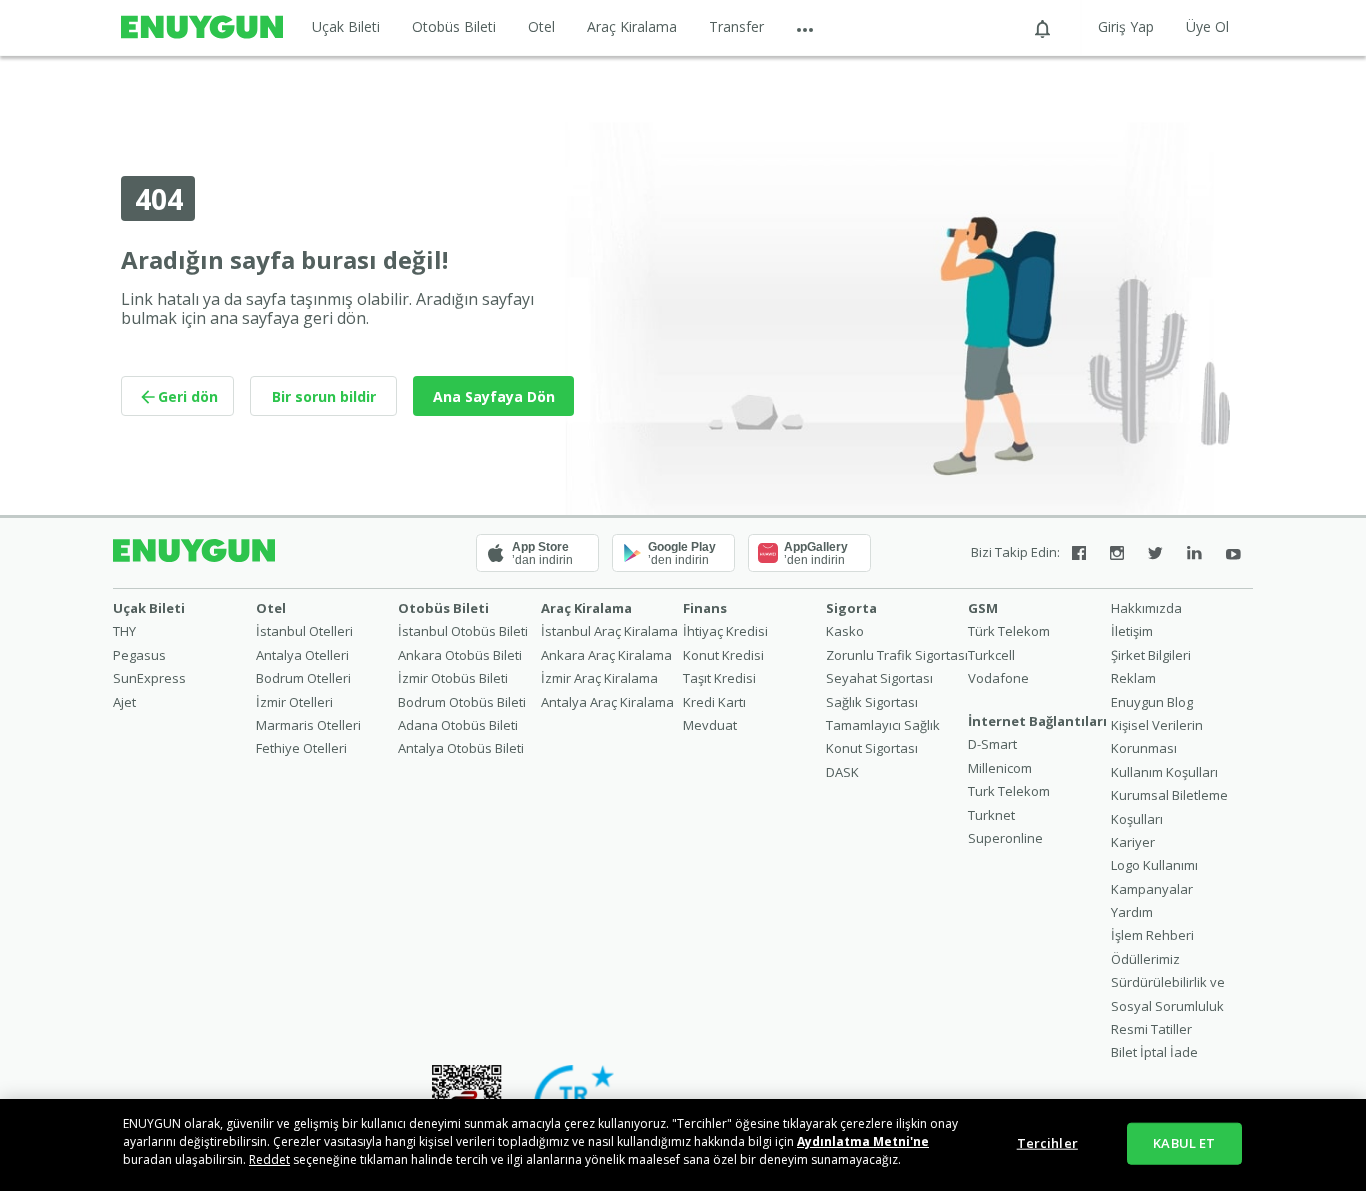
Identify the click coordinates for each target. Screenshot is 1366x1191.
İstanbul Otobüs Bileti (463, 631)
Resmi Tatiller (1151, 1029)
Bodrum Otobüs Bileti (462, 702)
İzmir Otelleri (294, 702)
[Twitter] (1155, 553)
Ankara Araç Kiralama (606, 655)
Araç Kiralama (632, 26)
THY (124, 631)
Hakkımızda (1146, 608)
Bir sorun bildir (324, 396)
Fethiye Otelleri (301, 748)
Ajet (124, 702)
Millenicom (1000, 768)
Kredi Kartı (714, 702)
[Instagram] (1117, 553)
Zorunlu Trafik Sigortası (897, 655)
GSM (983, 608)
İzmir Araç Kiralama (599, 678)
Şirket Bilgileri (1151, 655)
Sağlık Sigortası (872, 702)
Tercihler (1047, 1143)
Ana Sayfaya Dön (494, 396)
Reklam (1133, 678)
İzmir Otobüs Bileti (453, 678)
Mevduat (710, 725)
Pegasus (139, 655)
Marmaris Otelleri (308, 725)
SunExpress (149, 678)
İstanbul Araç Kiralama (609, 631)
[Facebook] (1079, 553)
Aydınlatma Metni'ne (863, 1141)
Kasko (845, 631)
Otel (541, 26)
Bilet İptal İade (1154, 1052)
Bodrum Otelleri (303, 678)
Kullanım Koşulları (1164, 772)
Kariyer (1133, 842)
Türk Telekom (1009, 631)
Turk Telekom (1009, 791)
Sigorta (851, 608)
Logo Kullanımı (1154, 865)
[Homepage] (202, 28)
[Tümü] (805, 27)
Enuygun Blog (1152, 702)
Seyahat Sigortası (879, 678)
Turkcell (991, 655)
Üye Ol (1207, 26)
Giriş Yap (1126, 26)
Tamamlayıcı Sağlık (883, 725)
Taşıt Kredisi (719, 678)
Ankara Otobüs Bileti (460, 655)
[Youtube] (1233, 553)
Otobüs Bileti (454, 26)
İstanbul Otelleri (304, 631)
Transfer (736, 26)
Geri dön (188, 396)
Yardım (1132, 912)
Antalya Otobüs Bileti (461, 748)
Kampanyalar (1152, 889)
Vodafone (998, 678)
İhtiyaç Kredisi (725, 631)
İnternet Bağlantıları (1037, 721)
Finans (705, 608)
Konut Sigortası (872, 748)
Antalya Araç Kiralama (607, 702)
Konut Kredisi (723, 655)
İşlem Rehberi (1152, 935)
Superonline (1005, 838)
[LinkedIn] (1194, 553)
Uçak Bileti (346, 26)
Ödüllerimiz (1145, 959)
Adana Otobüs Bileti (458, 725)
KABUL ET (1184, 1143)
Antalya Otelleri (302, 655)
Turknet (991, 815)
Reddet (269, 1159)
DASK (842, 772)
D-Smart (992, 744)
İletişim (1132, 631)
